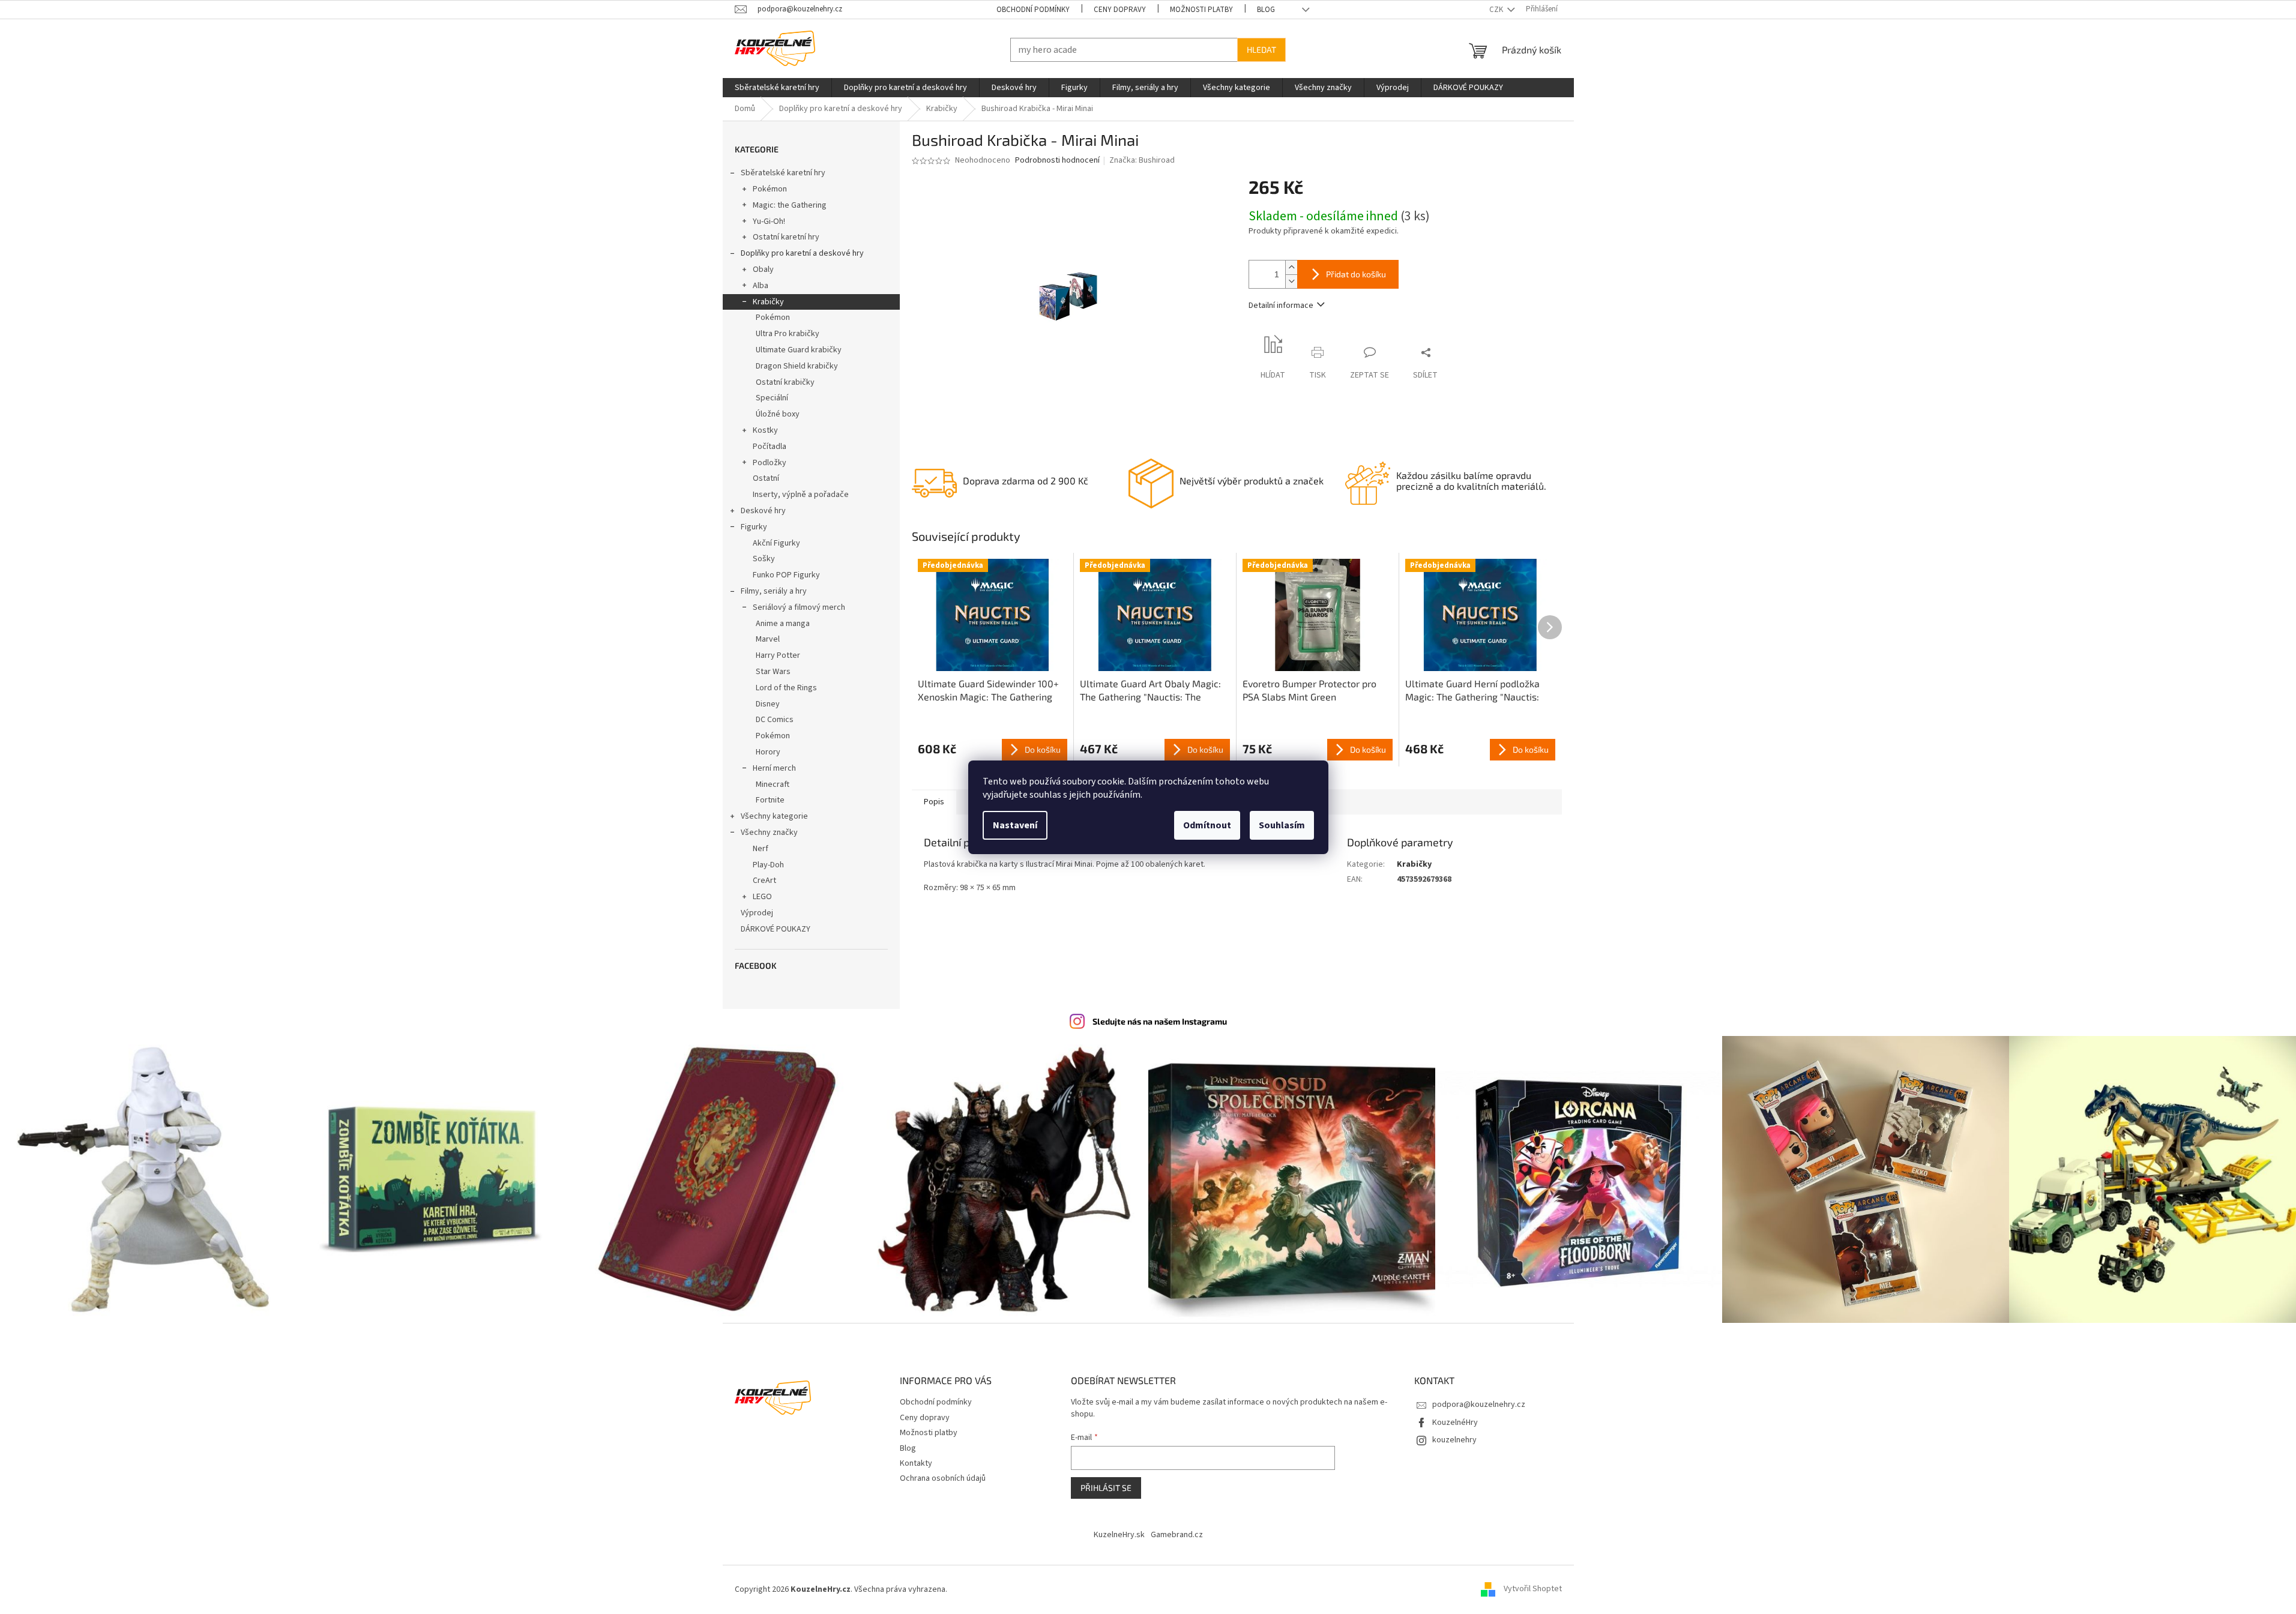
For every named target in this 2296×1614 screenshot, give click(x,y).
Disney (768, 704)
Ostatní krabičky (785, 382)
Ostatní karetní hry (786, 237)
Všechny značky (769, 833)
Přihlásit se (1106, 1488)
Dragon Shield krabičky (797, 366)
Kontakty (916, 1463)
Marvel (768, 639)
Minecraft (773, 784)
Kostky (765, 430)
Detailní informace (1281, 306)
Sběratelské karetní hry (783, 173)
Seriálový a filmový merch (799, 607)
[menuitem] (777, 88)
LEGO (762, 897)
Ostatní (766, 478)
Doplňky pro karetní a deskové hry (802, 253)
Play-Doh (768, 865)
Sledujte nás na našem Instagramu (1160, 1021)
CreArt (764, 881)
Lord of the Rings (786, 688)
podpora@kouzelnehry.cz (1479, 1405)
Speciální (772, 398)
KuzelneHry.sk (1119, 1535)
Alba (761, 286)
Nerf (761, 849)
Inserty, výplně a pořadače (801, 495)
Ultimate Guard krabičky (799, 350)
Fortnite (770, 800)
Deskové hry (763, 511)
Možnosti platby (1201, 10)
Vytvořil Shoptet (1533, 1589)
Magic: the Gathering (790, 205)
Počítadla (770, 447)
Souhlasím (1282, 825)
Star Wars (773, 672)
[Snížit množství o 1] (1291, 281)
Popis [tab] (934, 802)
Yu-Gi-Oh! (769, 221)
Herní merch (774, 768)
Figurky (754, 527)
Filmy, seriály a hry (774, 591)
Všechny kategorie (774, 816)
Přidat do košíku (1356, 274)
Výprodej (757, 913)
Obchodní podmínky (1033, 10)
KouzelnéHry (1455, 1423)
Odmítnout (1207, 825)
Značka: (1142, 160)
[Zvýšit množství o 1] (1291, 267)
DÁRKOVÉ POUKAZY (776, 929)
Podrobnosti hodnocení (1057, 161)
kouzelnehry (1454, 1440)
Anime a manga (783, 624)
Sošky (764, 559)
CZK (1497, 10)
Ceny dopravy (1120, 10)
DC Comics (775, 720)
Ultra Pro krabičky (788, 334)
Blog (1266, 10)
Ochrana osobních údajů (943, 1478)
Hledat (1261, 50)
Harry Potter (778, 655)
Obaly (763, 270)
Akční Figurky (776, 543)
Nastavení (1015, 825)
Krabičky (768, 302)
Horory (768, 752)
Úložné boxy (778, 414)
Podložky (770, 463)
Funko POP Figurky (786, 575)
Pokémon (770, 189)
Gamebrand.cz (1177, 1535)
